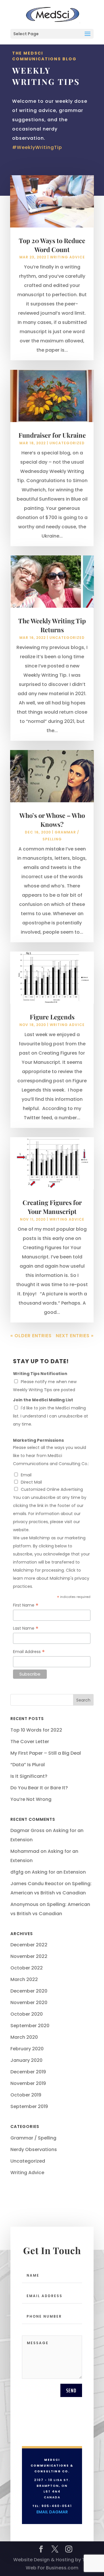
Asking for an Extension (59, 1872)
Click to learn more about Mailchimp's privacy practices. (51, 1578)
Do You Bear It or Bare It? (39, 1788)
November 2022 (29, 1956)
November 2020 (29, 2003)
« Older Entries (31, 1336)
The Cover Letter (30, 1742)
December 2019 (28, 2072)
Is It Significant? (29, 1776)
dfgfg (17, 1872)
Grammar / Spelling (33, 2138)
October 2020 (27, 2014)
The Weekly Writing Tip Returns (52, 625)
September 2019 (29, 2106)
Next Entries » (75, 1336)
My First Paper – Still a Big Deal (46, 1753)
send (71, 2390)
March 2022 (24, 1979)
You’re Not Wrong (31, 1799)
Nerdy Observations (34, 2149)
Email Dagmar (52, 2512)
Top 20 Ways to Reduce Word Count (52, 245)
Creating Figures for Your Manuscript (52, 1207)
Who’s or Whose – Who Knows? (52, 820)
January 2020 (26, 2060)
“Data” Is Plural (28, 1765)
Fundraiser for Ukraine (52, 435)
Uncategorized (67, 443)
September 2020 (30, 2026)
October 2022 (27, 1968)
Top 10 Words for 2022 (36, 1730)
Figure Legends (52, 1017)
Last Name (26, 1628)
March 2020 (24, 2037)
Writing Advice (67, 257)
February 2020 (27, 2049)
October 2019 (26, 2095)
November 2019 (28, 2083)
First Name (26, 1605)
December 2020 (29, 1991)
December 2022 (29, 1945)
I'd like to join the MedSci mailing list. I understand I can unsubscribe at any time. (51, 1416)
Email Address (29, 1652)
